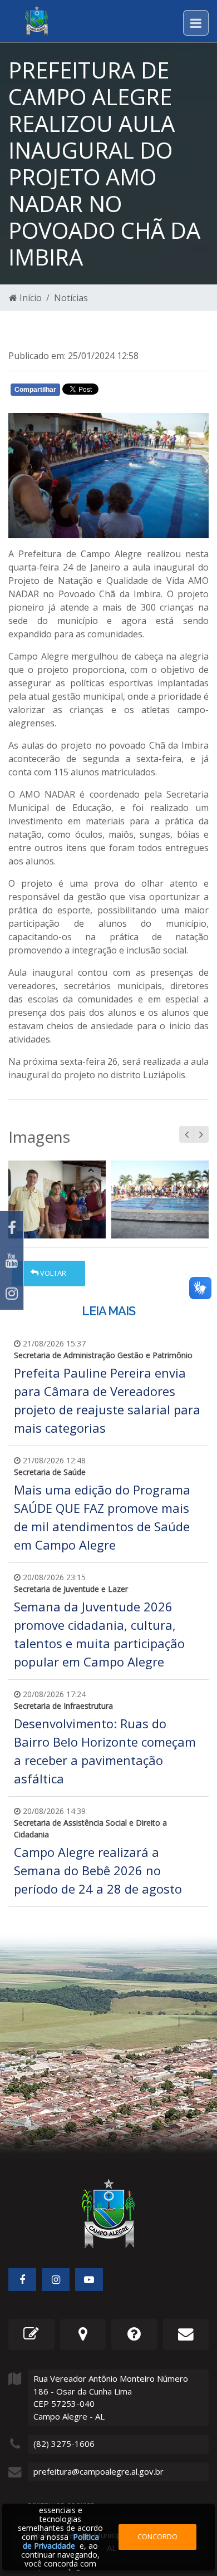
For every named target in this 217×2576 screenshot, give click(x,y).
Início (29, 298)
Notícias (71, 298)
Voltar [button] (52, 1273)
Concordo (157, 2536)
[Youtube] (12, 1260)
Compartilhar (35, 390)
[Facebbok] (22, 2280)
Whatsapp (139, 392)
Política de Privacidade (61, 2541)
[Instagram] (12, 1293)
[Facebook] (12, 1228)
